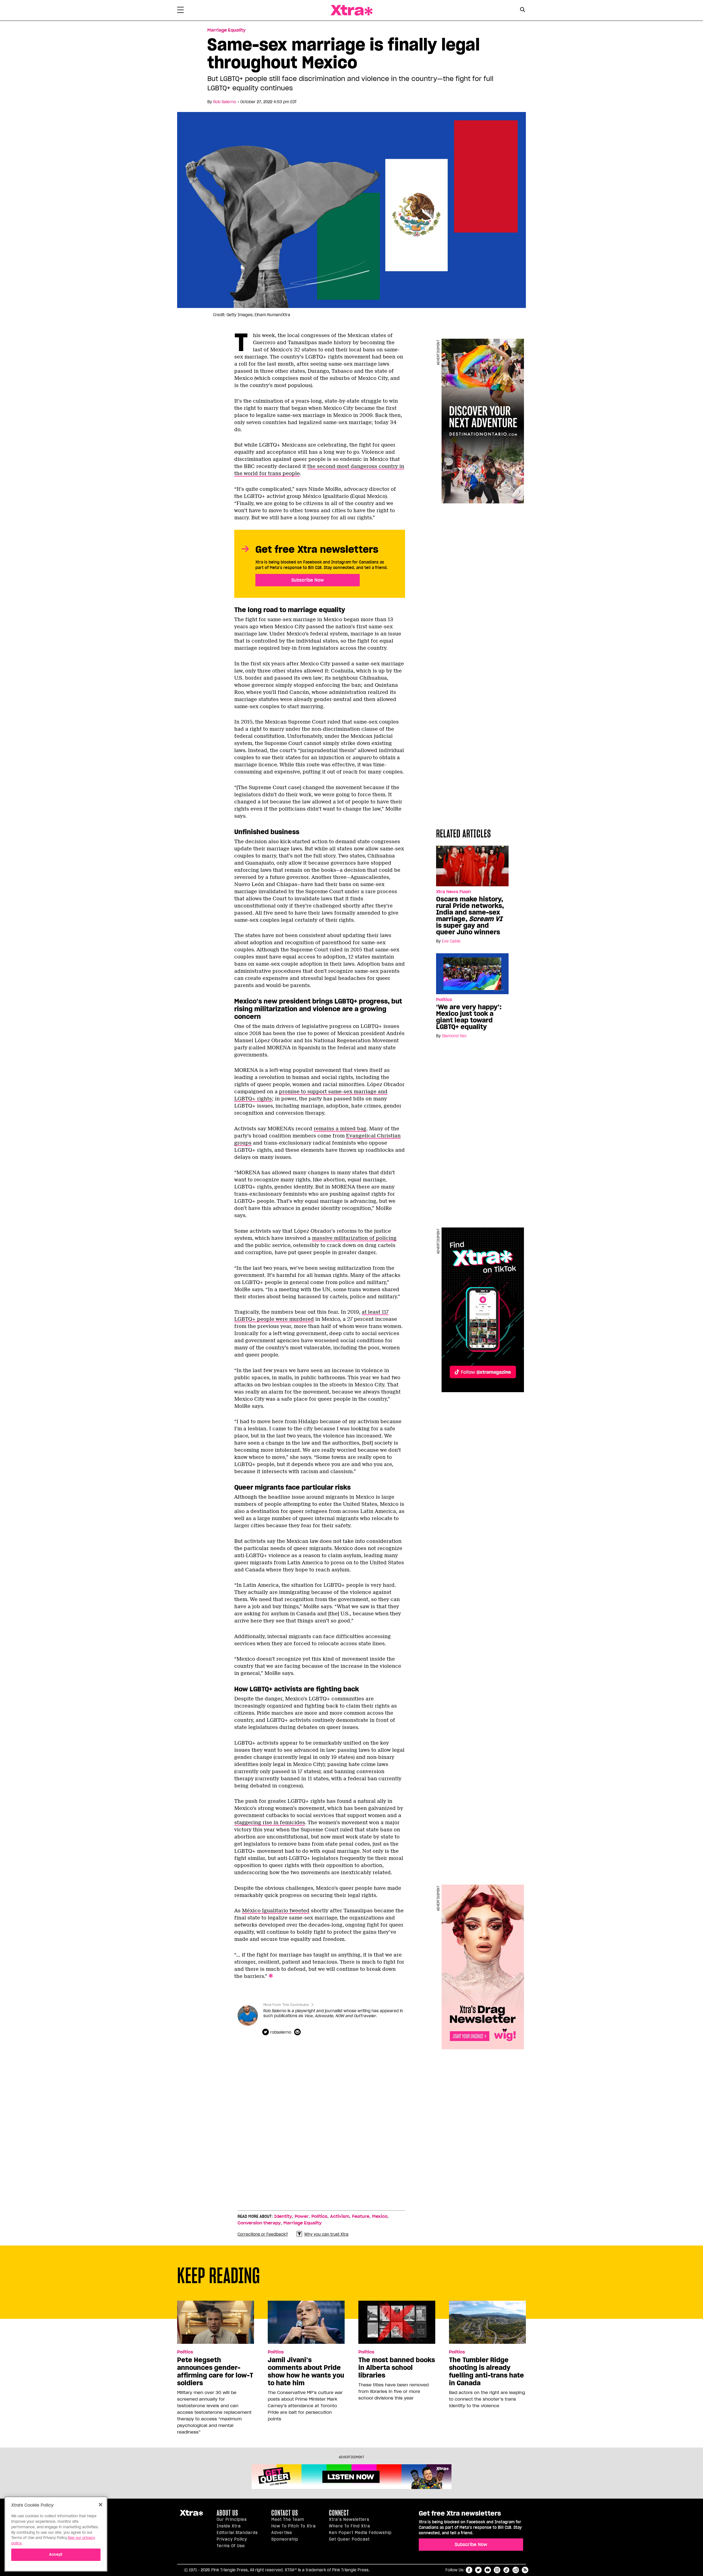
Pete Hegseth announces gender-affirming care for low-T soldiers (215, 2372)
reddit (516, 2570)
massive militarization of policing (354, 1238)
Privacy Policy (232, 2539)
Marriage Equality (226, 30)
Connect (339, 2513)
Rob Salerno (225, 102)
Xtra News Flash (454, 892)
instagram (497, 2570)
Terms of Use (231, 2546)
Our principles (232, 2519)
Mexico (380, 2216)
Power (302, 2216)
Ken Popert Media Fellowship (360, 2533)
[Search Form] (522, 10)
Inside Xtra (229, 2526)
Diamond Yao (454, 1036)
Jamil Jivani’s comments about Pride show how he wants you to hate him (306, 2372)
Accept (56, 2554)
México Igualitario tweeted (276, 1911)
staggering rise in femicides (270, 1823)
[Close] (101, 2505)
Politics (444, 1000)
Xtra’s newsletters (349, 2519)
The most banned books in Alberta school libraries (397, 2368)
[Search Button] (522, 10)
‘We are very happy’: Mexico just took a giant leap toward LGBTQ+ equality (469, 1017)
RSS (525, 2570)
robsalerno (281, 2032)
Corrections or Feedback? (263, 2234)
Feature (361, 2216)
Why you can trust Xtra (326, 2234)
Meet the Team (288, 2519)
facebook (469, 2570)
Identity (283, 2216)
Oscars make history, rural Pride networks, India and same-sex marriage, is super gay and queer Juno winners (470, 916)
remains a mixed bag (340, 1129)
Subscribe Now (308, 580)
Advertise (282, 2533)
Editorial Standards (237, 2533)
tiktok (506, 2570)
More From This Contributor (286, 2005)
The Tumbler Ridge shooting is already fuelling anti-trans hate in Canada (486, 2372)
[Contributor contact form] (298, 2032)
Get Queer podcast (349, 2539)
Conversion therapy (259, 2223)
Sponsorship (285, 2539)
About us (227, 2513)
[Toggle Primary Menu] (180, 11)
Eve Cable (451, 941)
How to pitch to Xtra (294, 2526)
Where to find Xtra (350, 2526)
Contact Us (285, 2513)
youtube (488, 2570)
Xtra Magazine (351, 10)
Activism (340, 2216)
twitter (478, 2570)
